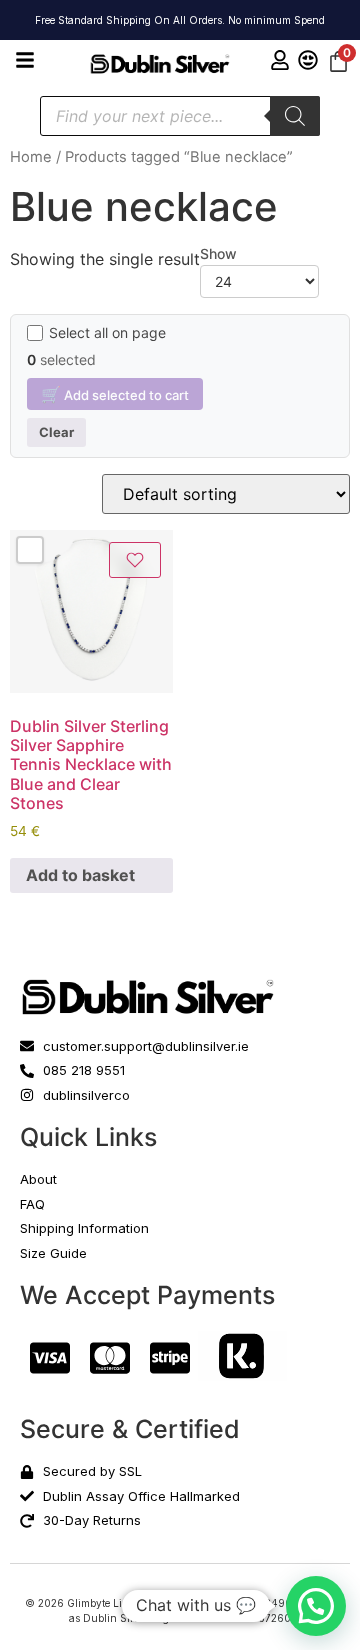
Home (31, 157)
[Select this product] (30, 550)
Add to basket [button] (80, 875)
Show (218, 254)
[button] (316, 1606)
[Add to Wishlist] (135, 560)
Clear (56, 432)
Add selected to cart (115, 394)
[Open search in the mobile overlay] (180, 116)
